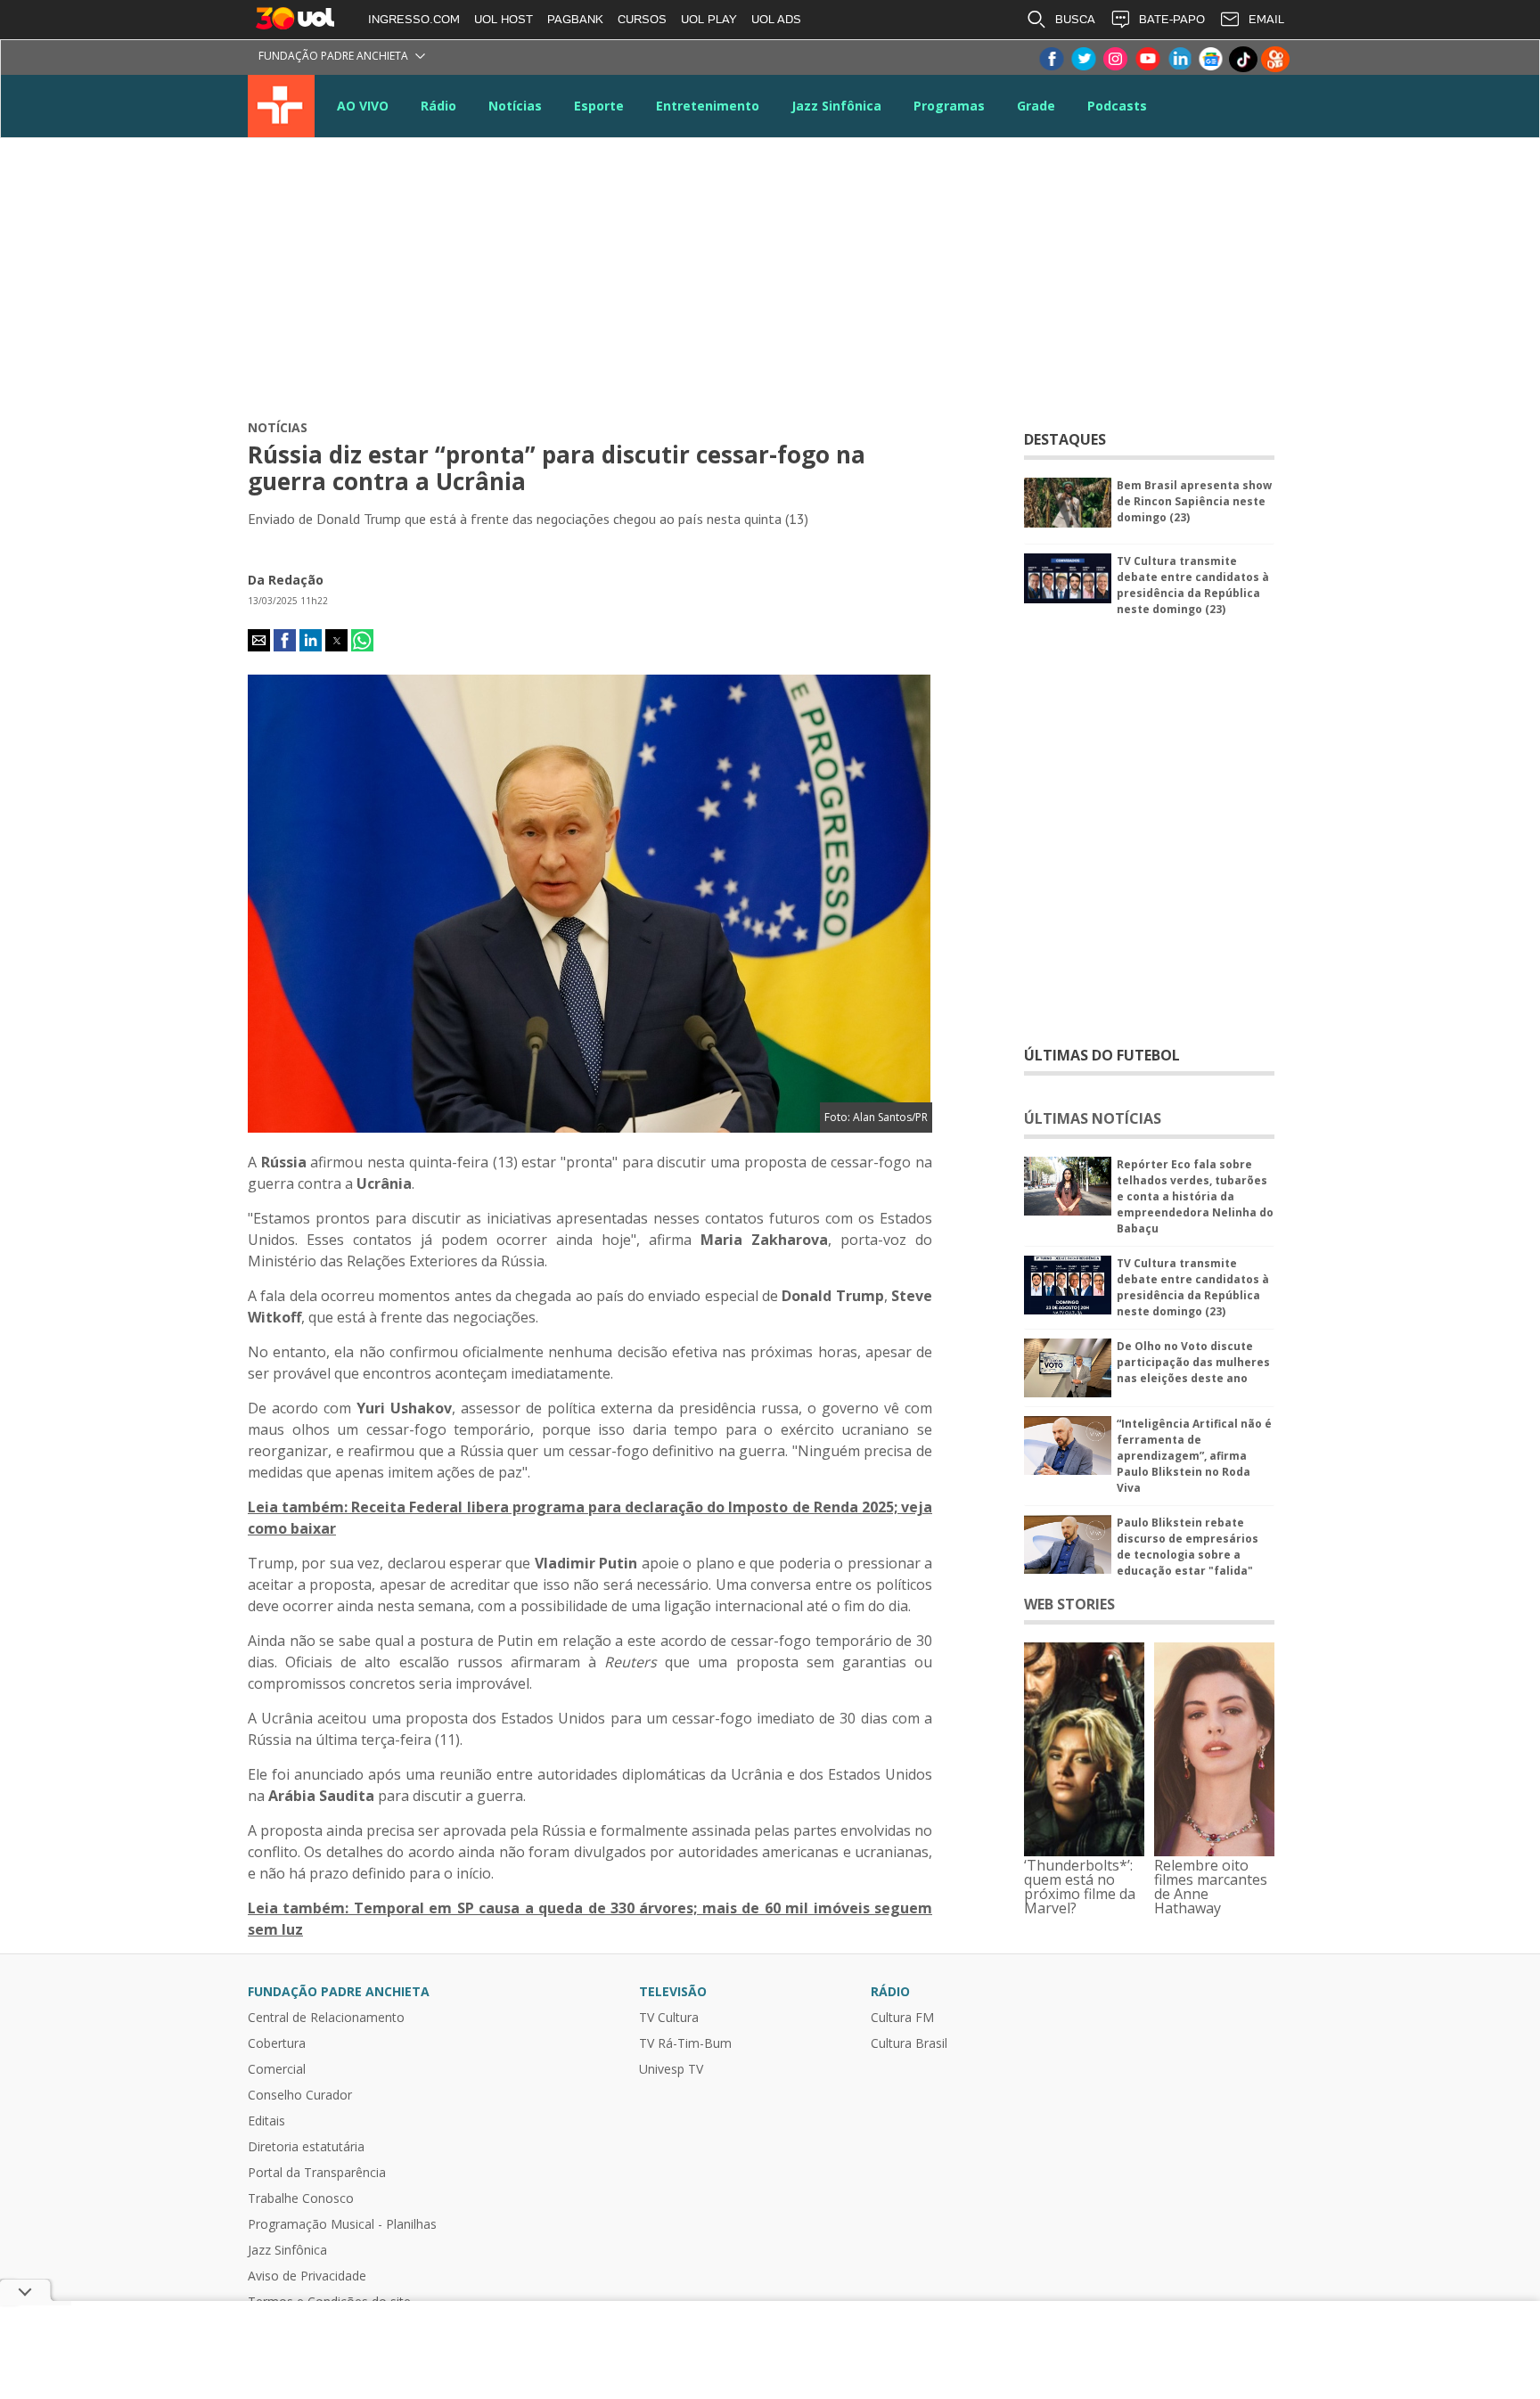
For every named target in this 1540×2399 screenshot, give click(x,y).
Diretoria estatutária (306, 2147)
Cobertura (277, 2043)
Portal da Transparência (317, 2173)
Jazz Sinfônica (836, 106)
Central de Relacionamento (326, 2018)
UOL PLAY (709, 19)
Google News (1211, 59)
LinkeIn (1179, 59)
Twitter (1083, 59)
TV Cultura (281, 106)
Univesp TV (671, 2069)
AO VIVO (363, 106)
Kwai (1275, 59)
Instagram (1115, 59)
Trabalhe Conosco (301, 2198)
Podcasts (1117, 106)
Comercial (277, 2069)
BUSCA (1075, 19)
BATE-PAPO (1172, 19)
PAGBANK (575, 19)
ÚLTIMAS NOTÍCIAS (1093, 1118)
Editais (266, 2121)
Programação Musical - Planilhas (342, 2224)
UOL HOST (504, 19)
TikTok (1243, 59)
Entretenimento (708, 106)
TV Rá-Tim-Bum (685, 2043)
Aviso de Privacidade (307, 2276)
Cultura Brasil (909, 2043)
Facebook (1051, 59)
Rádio (438, 106)
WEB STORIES (1069, 1604)
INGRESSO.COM (414, 19)
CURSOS (642, 19)
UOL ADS (776, 19)
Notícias (515, 106)
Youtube (1147, 59)
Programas (949, 106)
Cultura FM (902, 2018)
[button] (259, 640)
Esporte (599, 106)
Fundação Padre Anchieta (333, 56)
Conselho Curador (300, 2095)
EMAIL (1266, 19)
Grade (1036, 106)
